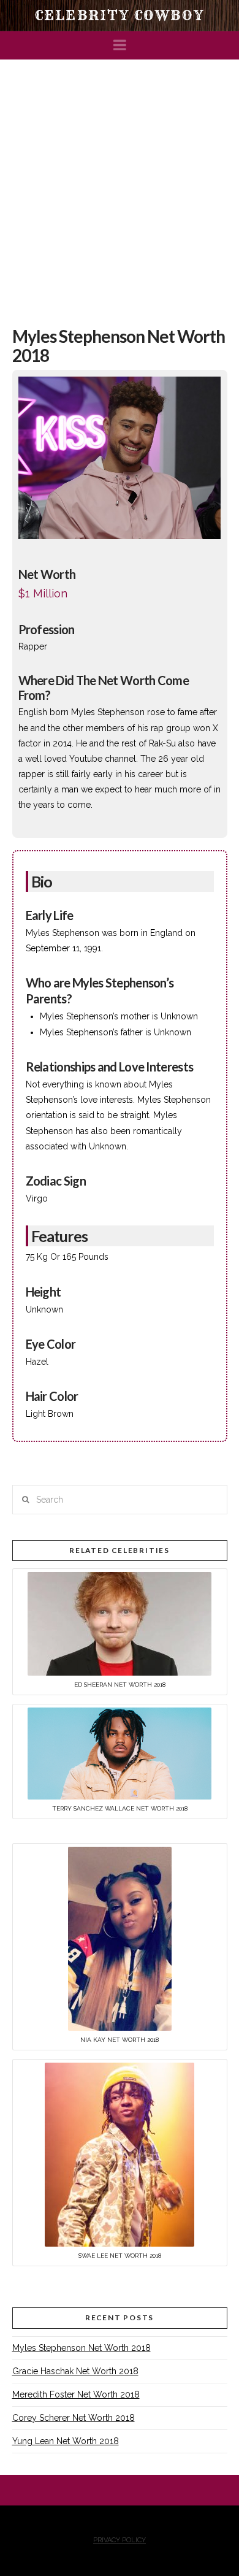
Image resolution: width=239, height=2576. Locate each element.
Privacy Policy (120, 2540)
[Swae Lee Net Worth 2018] (120, 2154)
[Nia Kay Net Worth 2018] (120, 1938)
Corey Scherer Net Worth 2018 (74, 2418)
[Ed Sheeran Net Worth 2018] (120, 1623)
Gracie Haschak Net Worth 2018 (75, 2371)
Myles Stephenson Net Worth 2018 (82, 2348)
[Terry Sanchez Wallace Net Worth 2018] (120, 1753)
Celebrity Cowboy (120, 15)
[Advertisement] (120, 186)
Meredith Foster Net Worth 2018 (76, 2394)
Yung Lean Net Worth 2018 (66, 2441)
